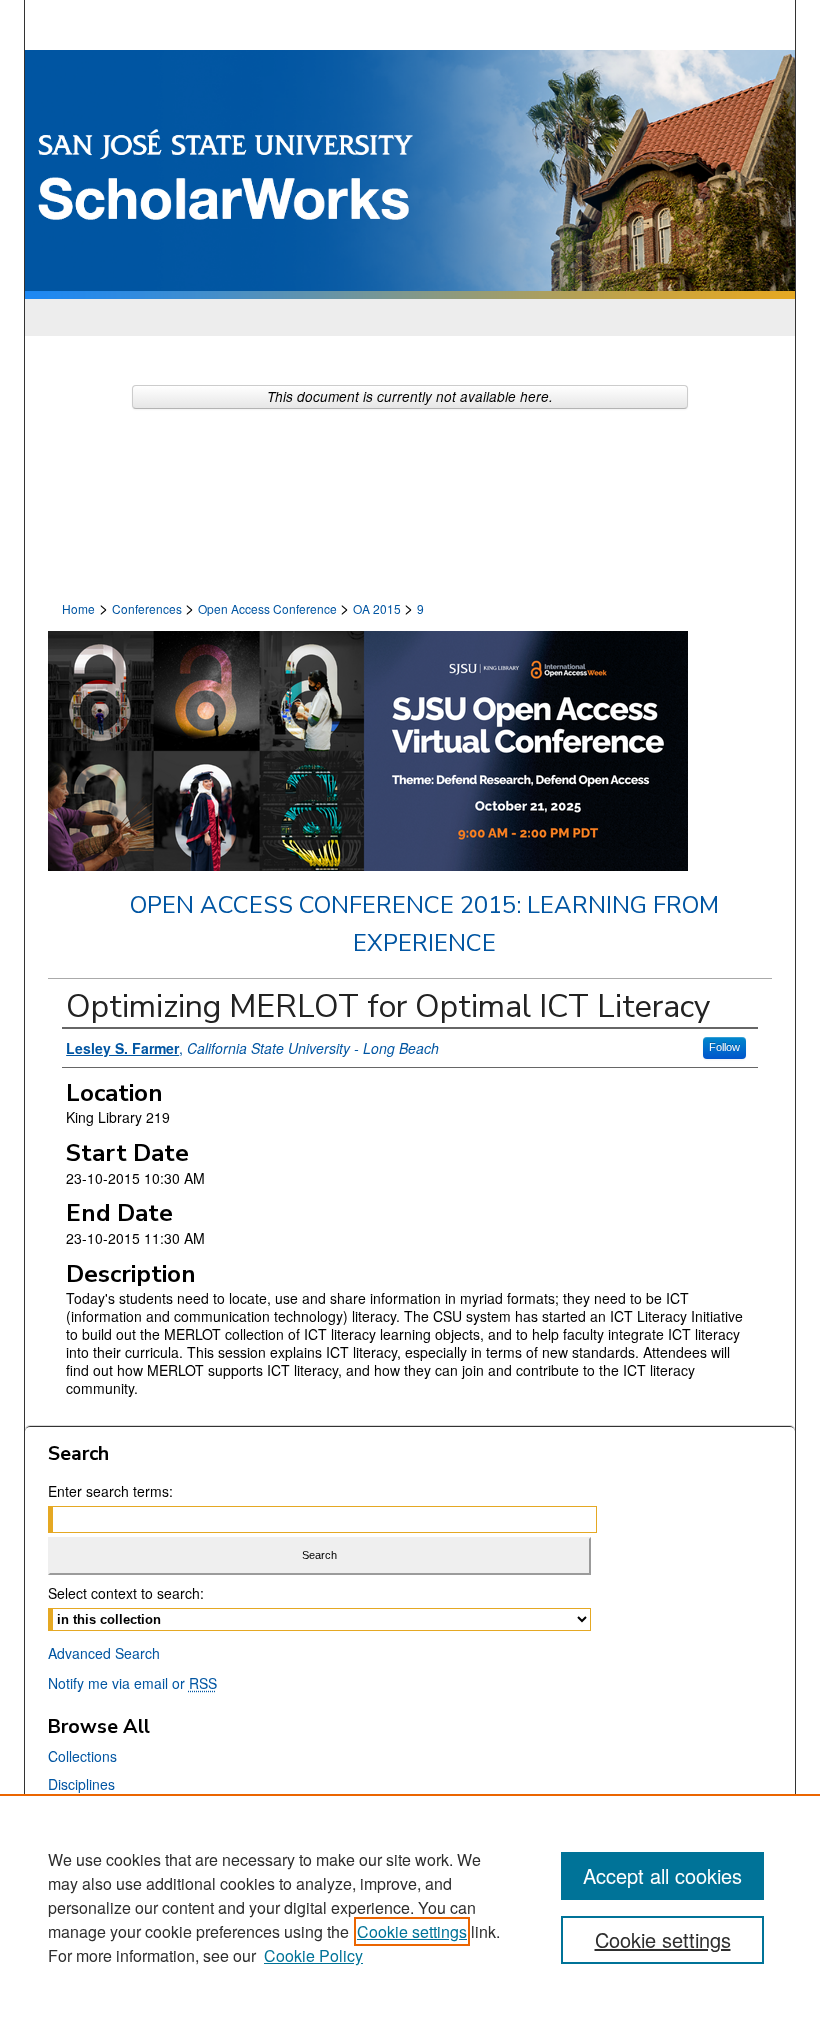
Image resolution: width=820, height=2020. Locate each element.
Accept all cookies (662, 1875)
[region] (410, 1907)
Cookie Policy (313, 1955)
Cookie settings (412, 1931)
